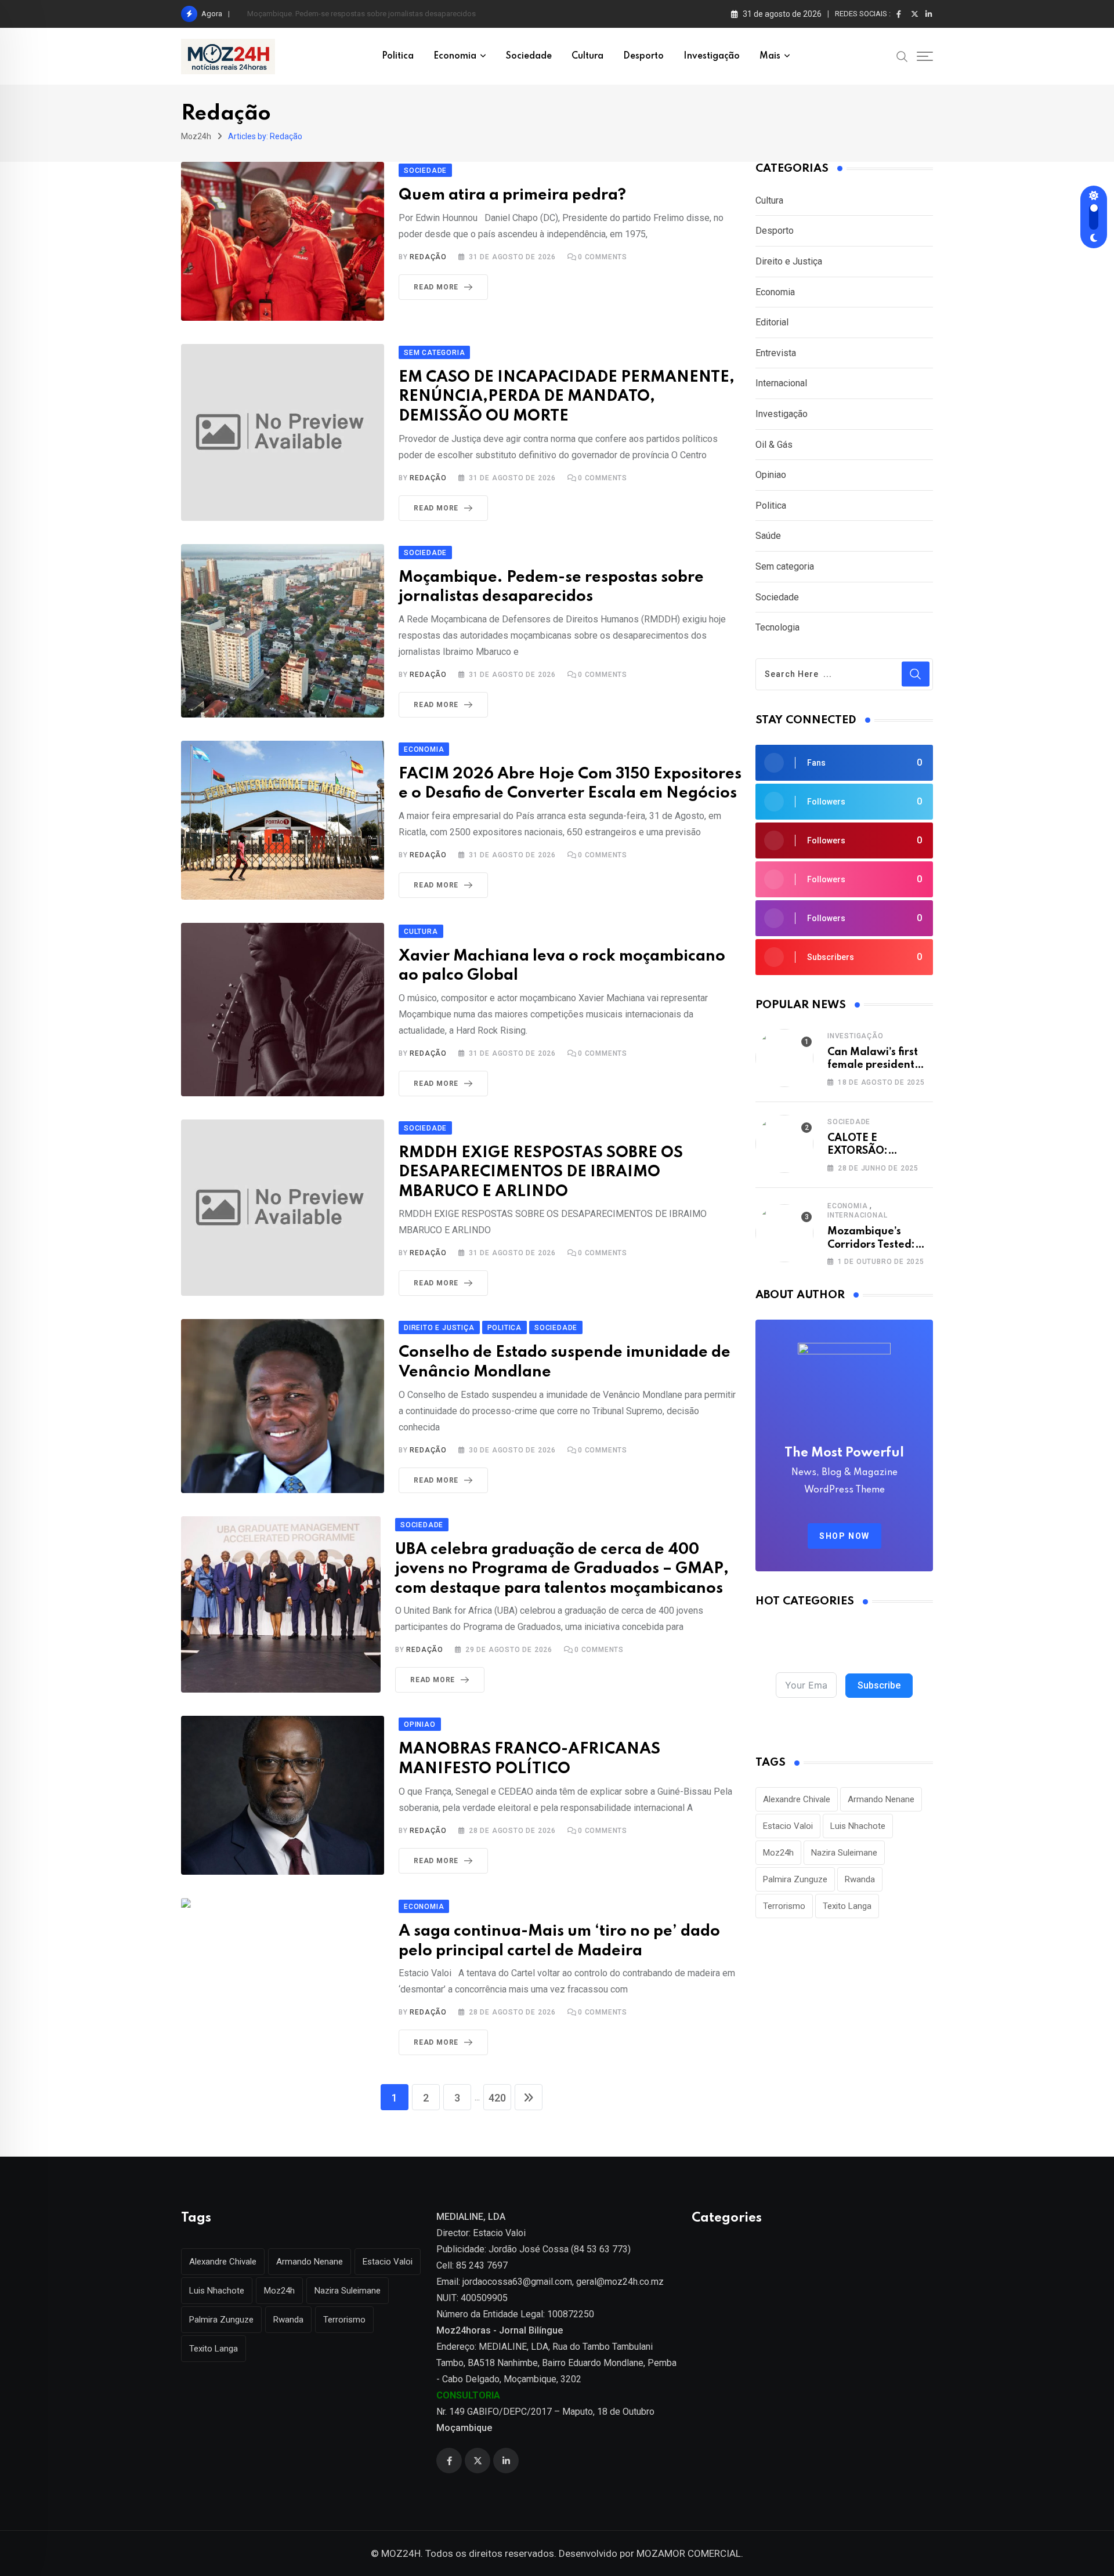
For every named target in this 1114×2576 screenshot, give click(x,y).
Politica (398, 56)
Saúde (768, 536)
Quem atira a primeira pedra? (512, 195)
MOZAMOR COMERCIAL (689, 2553)
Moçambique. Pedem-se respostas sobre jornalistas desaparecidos (361, 14)
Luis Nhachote (858, 1826)
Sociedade (529, 56)
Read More (436, 287)
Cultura (587, 56)
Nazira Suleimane (844, 1853)
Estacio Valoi (788, 1826)
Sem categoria (785, 566)
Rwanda (860, 1879)
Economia (455, 56)
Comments (603, 257)
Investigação (712, 56)
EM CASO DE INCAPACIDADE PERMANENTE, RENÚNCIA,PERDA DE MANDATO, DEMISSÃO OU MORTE (567, 397)
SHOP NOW (844, 1536)
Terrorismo (784, 1906)
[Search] (902, 56)
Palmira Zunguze (795, 1879)
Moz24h (778, 1853)
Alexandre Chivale (797, 1799)
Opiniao (771, 475)
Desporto (643, 56)
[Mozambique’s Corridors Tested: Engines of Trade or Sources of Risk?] (784, 1233)
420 (497, 2098)
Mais (770, 56)
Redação (428, 257)
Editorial (772, 322)
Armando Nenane (881, 1799)
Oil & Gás (774, 445)
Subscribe (879, 1685)
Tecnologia (777, 627)
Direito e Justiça (789, 261)
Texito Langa (847, 1906)
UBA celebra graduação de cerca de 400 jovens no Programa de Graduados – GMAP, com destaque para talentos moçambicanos (562, 1569)
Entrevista (776, 353)
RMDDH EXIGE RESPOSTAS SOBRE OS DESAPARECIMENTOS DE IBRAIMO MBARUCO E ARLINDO (541, 1172)
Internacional (781, 383)
